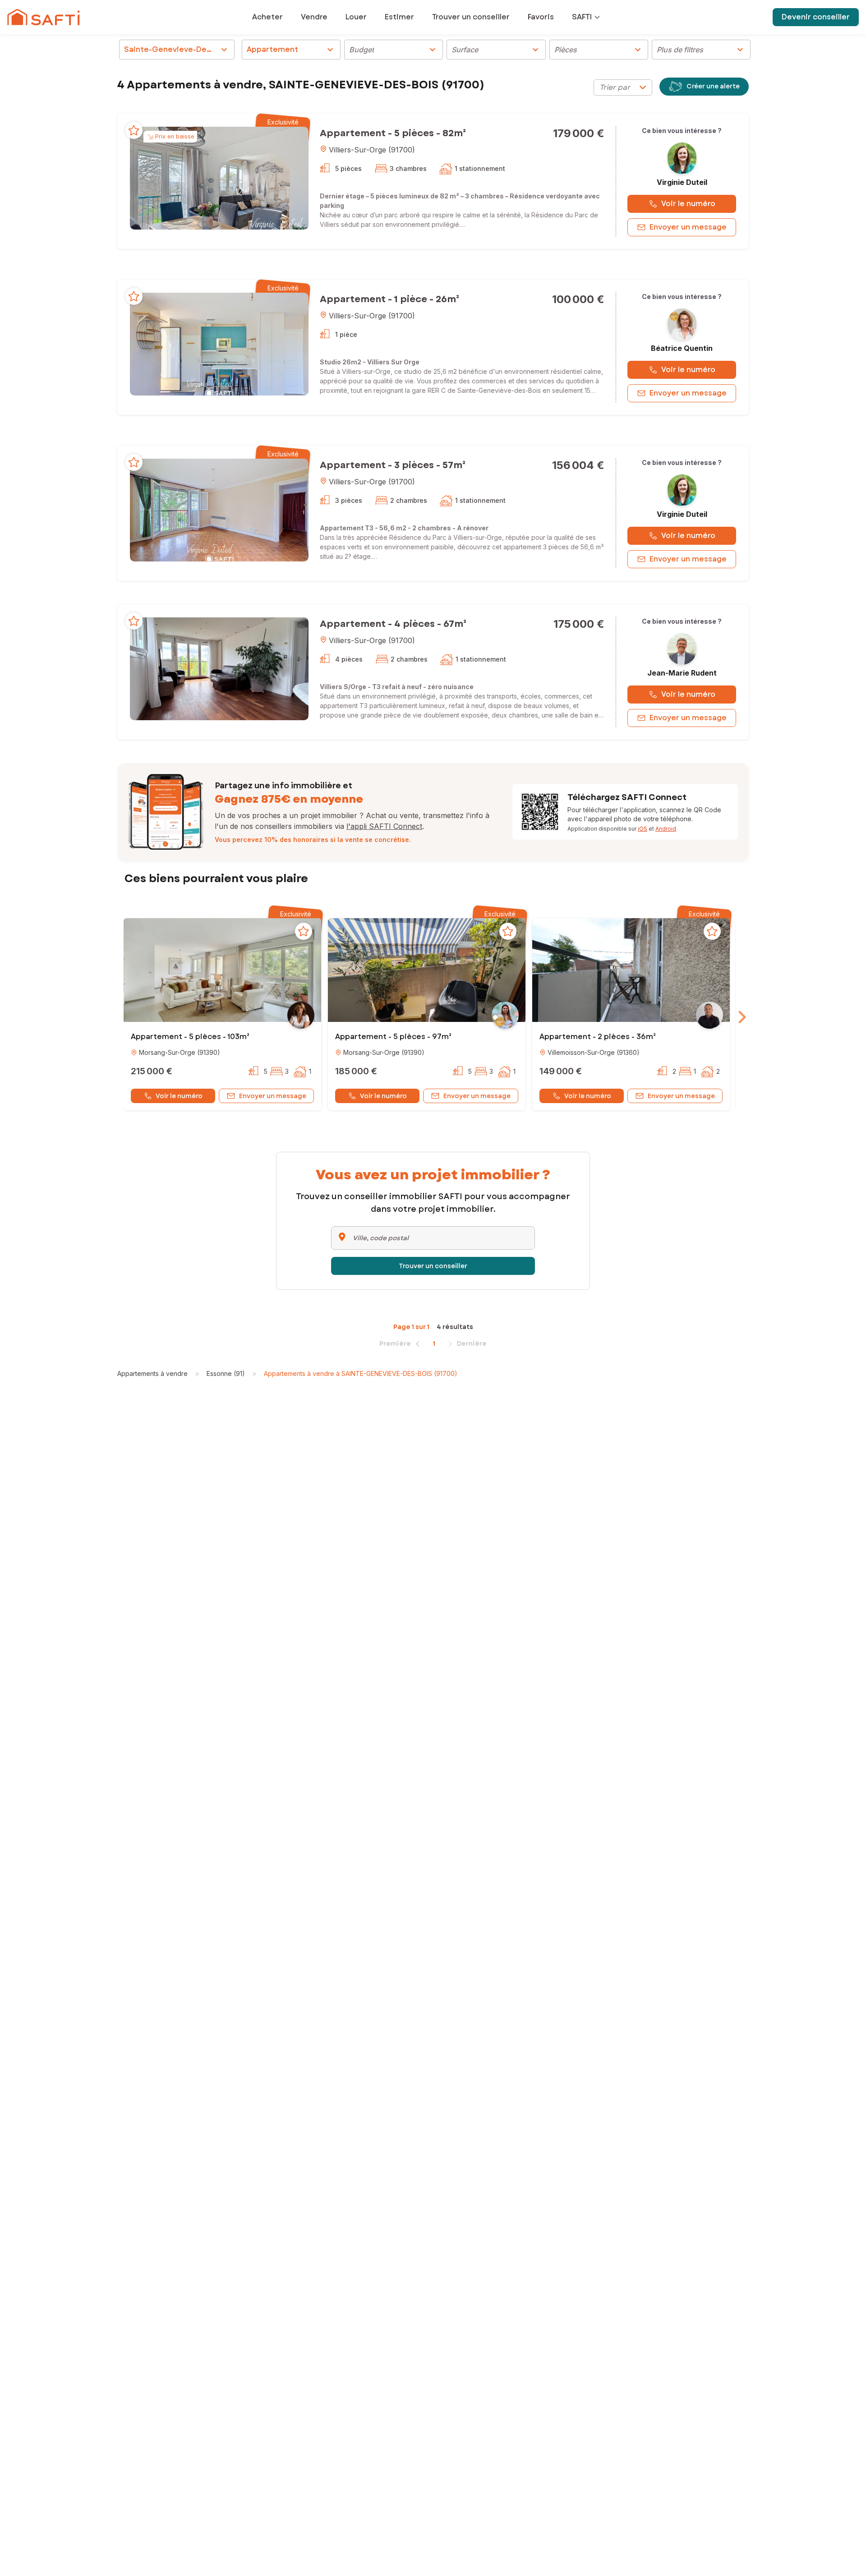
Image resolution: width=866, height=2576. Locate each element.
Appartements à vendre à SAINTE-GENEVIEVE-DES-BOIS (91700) (361, 1373)
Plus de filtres (701, 50)
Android (666, 829)
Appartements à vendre (152, 1373)
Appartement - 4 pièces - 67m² (393, 624)
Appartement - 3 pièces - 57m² (393, 465)
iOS (643, 829)
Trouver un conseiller (433, 1266)
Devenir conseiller (816, 17)
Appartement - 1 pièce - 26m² (389, 299)
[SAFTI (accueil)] (44, 17)
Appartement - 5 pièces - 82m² (393, 133)
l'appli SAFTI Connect (384, 826)
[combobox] (623, 87)
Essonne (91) (226, 1373)
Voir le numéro (688, 204)
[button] (219, 178)
